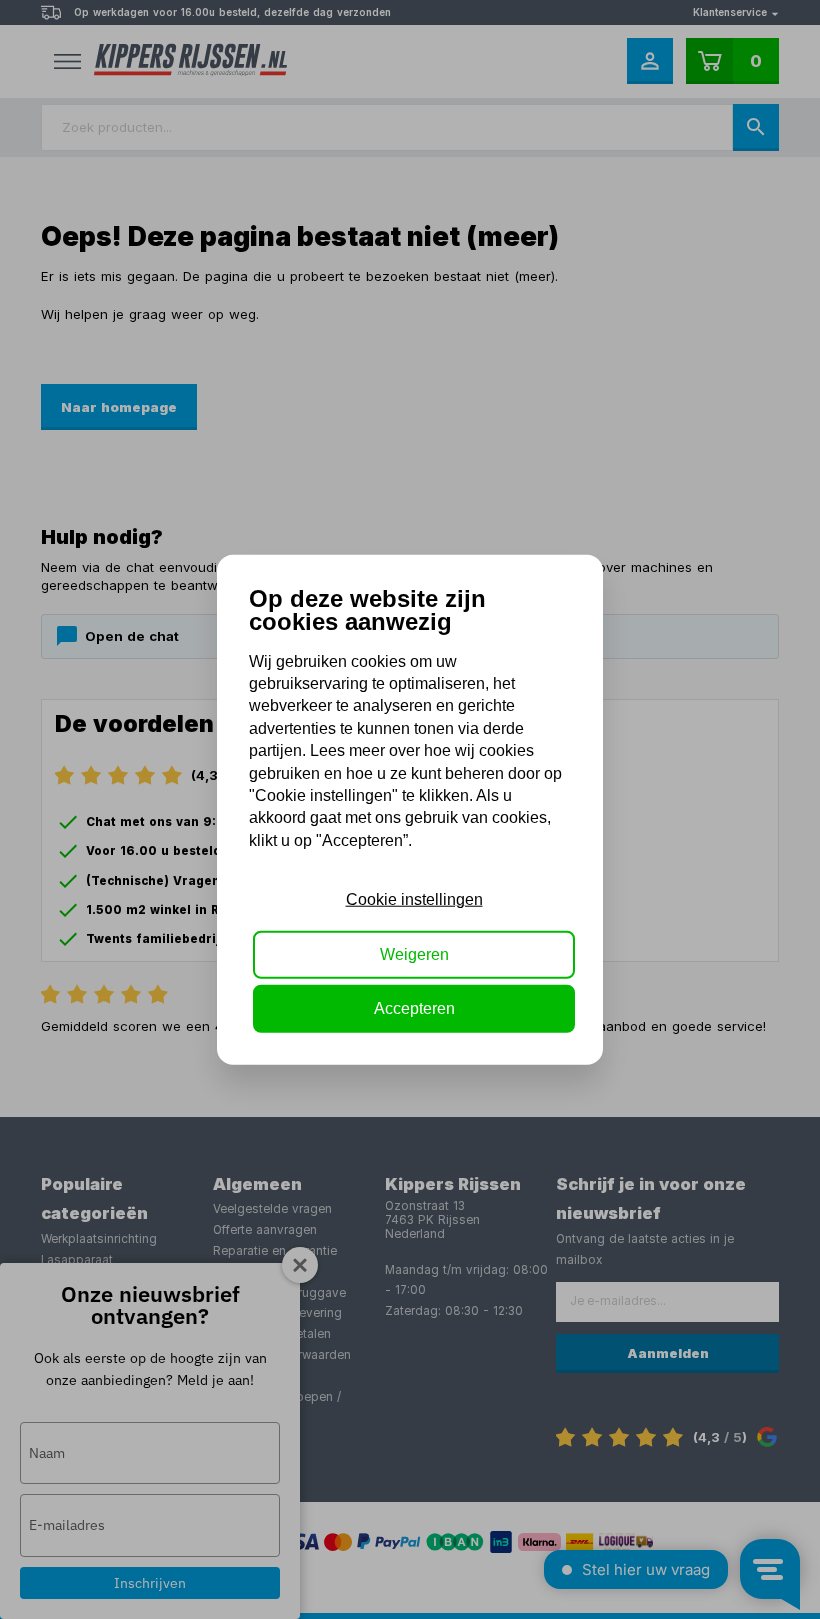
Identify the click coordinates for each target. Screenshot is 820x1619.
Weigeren (414, 953)
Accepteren (414, 1008)
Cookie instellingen (414, 899)
